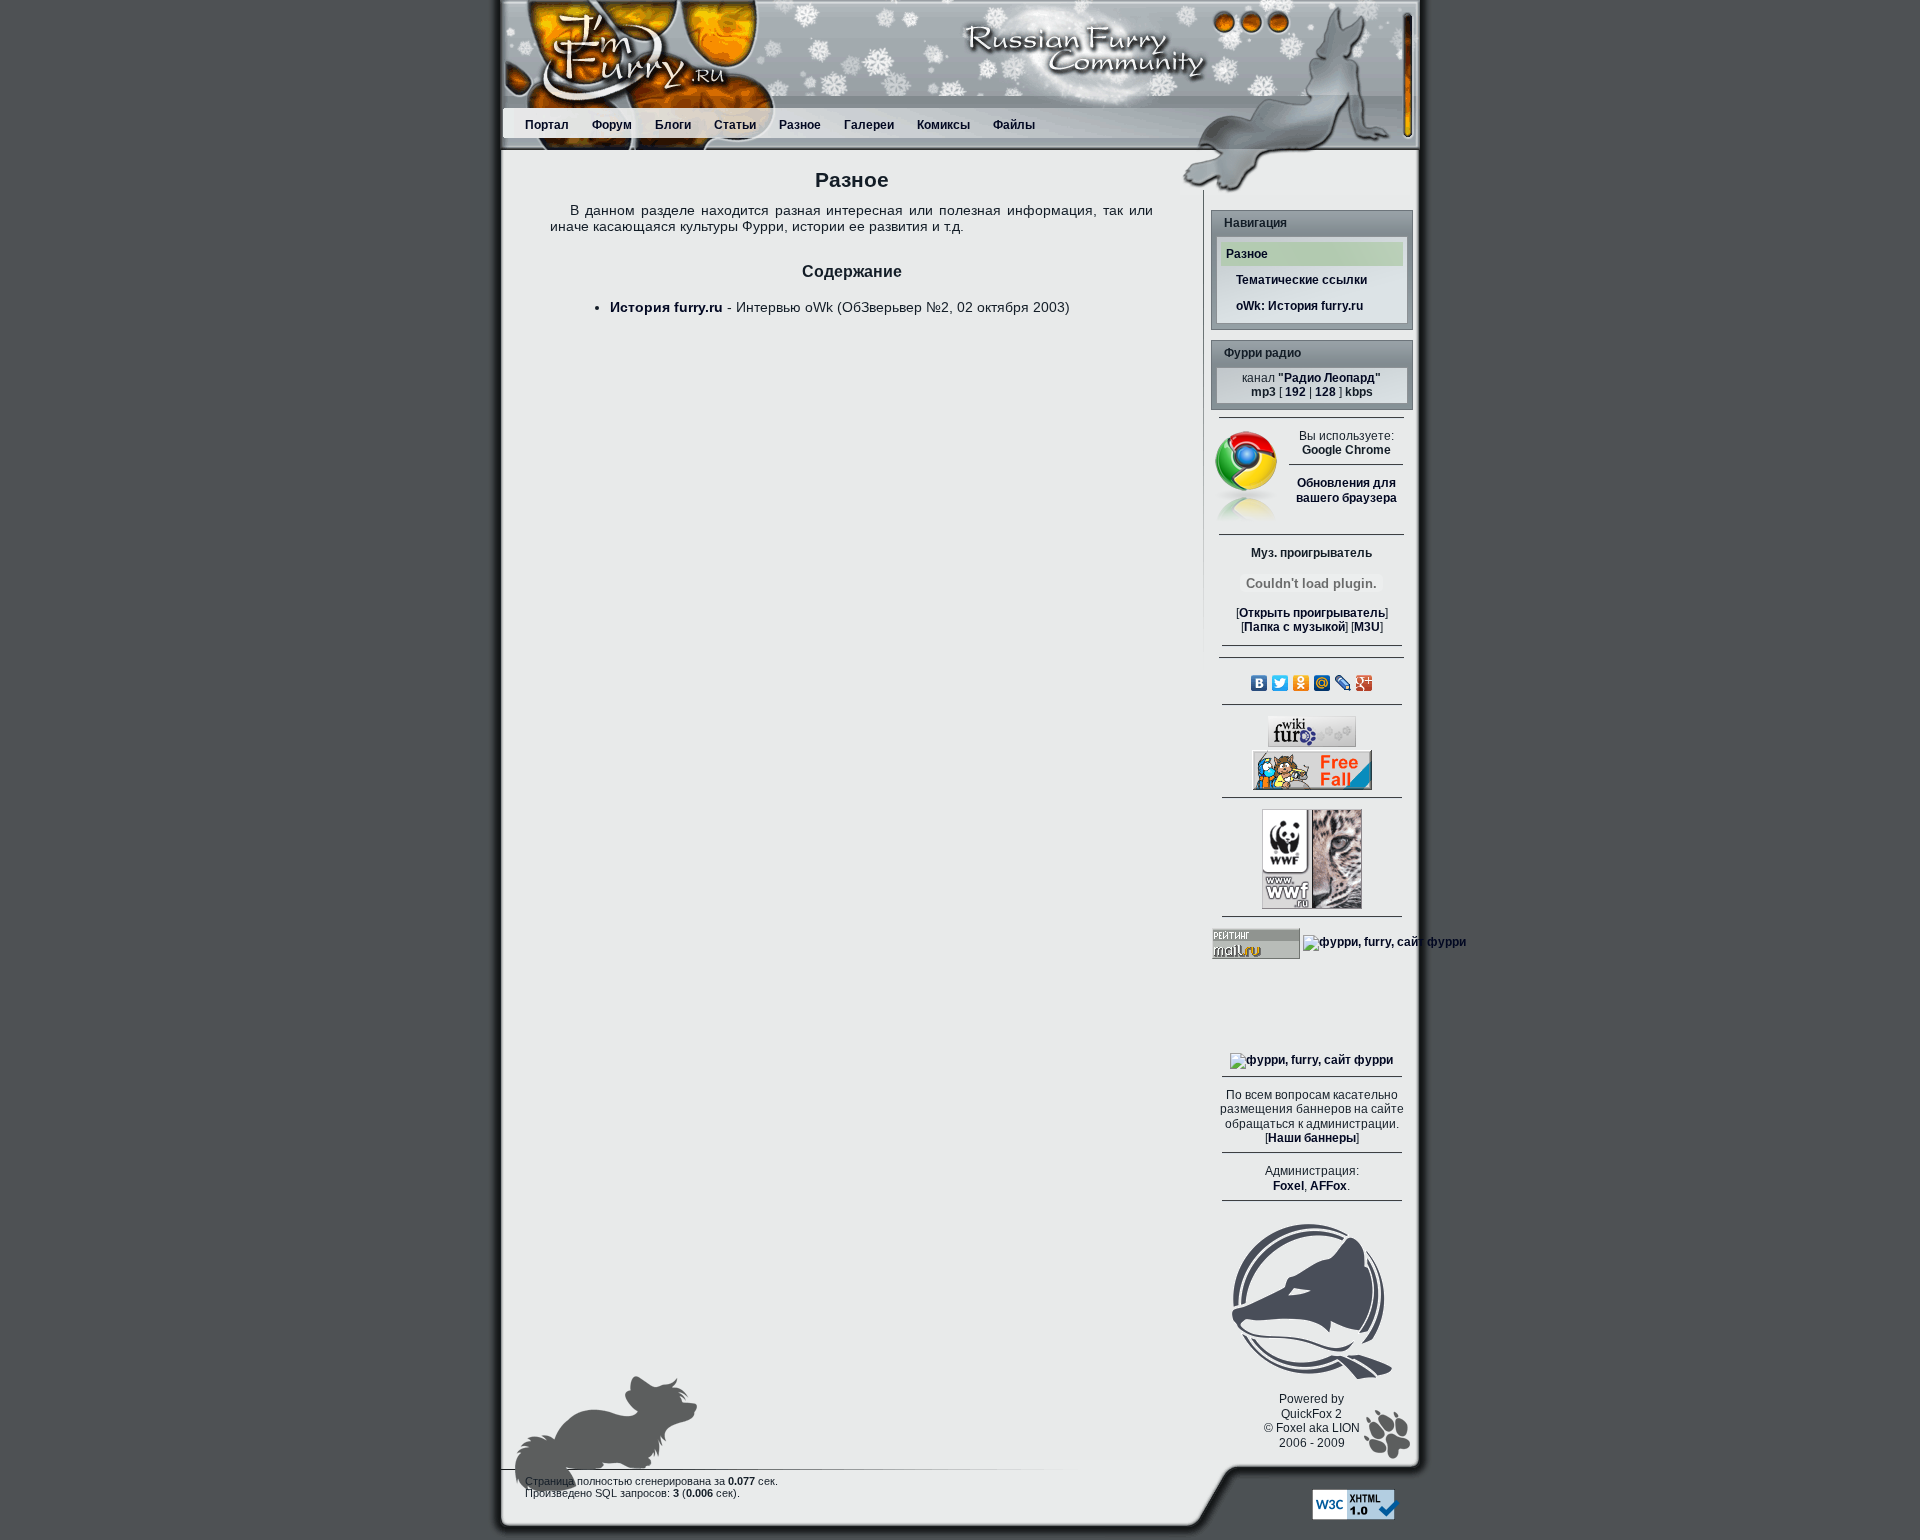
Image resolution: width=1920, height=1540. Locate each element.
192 (1295, 392)
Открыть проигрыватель (1312, 613)
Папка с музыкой (1294, 627)
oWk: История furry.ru (1299, 306)
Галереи (869, 125)
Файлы (1014, 125)
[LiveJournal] (1343, 683)
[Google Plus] (1364, 683)
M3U (1367, 627)
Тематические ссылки (1301, 280)
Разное (800, 125)
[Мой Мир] (1322, 683)
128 (1325, 392)
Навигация (1255, 223)
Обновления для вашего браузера (1346, 490)
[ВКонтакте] (1259, 683)
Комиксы (943, 125)
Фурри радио (1262, 353)
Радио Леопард (1329, 378)
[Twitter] (1280, 683)
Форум (612, 125)
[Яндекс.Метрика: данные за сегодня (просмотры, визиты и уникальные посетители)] (1311, 1061)
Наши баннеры (1312, 1138)
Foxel (1288, 1186)
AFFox (1328, 1186)
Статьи (735, 125)
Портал (547, 125)
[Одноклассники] (1301, 683)
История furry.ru (666, 307)
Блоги (673, 125)
